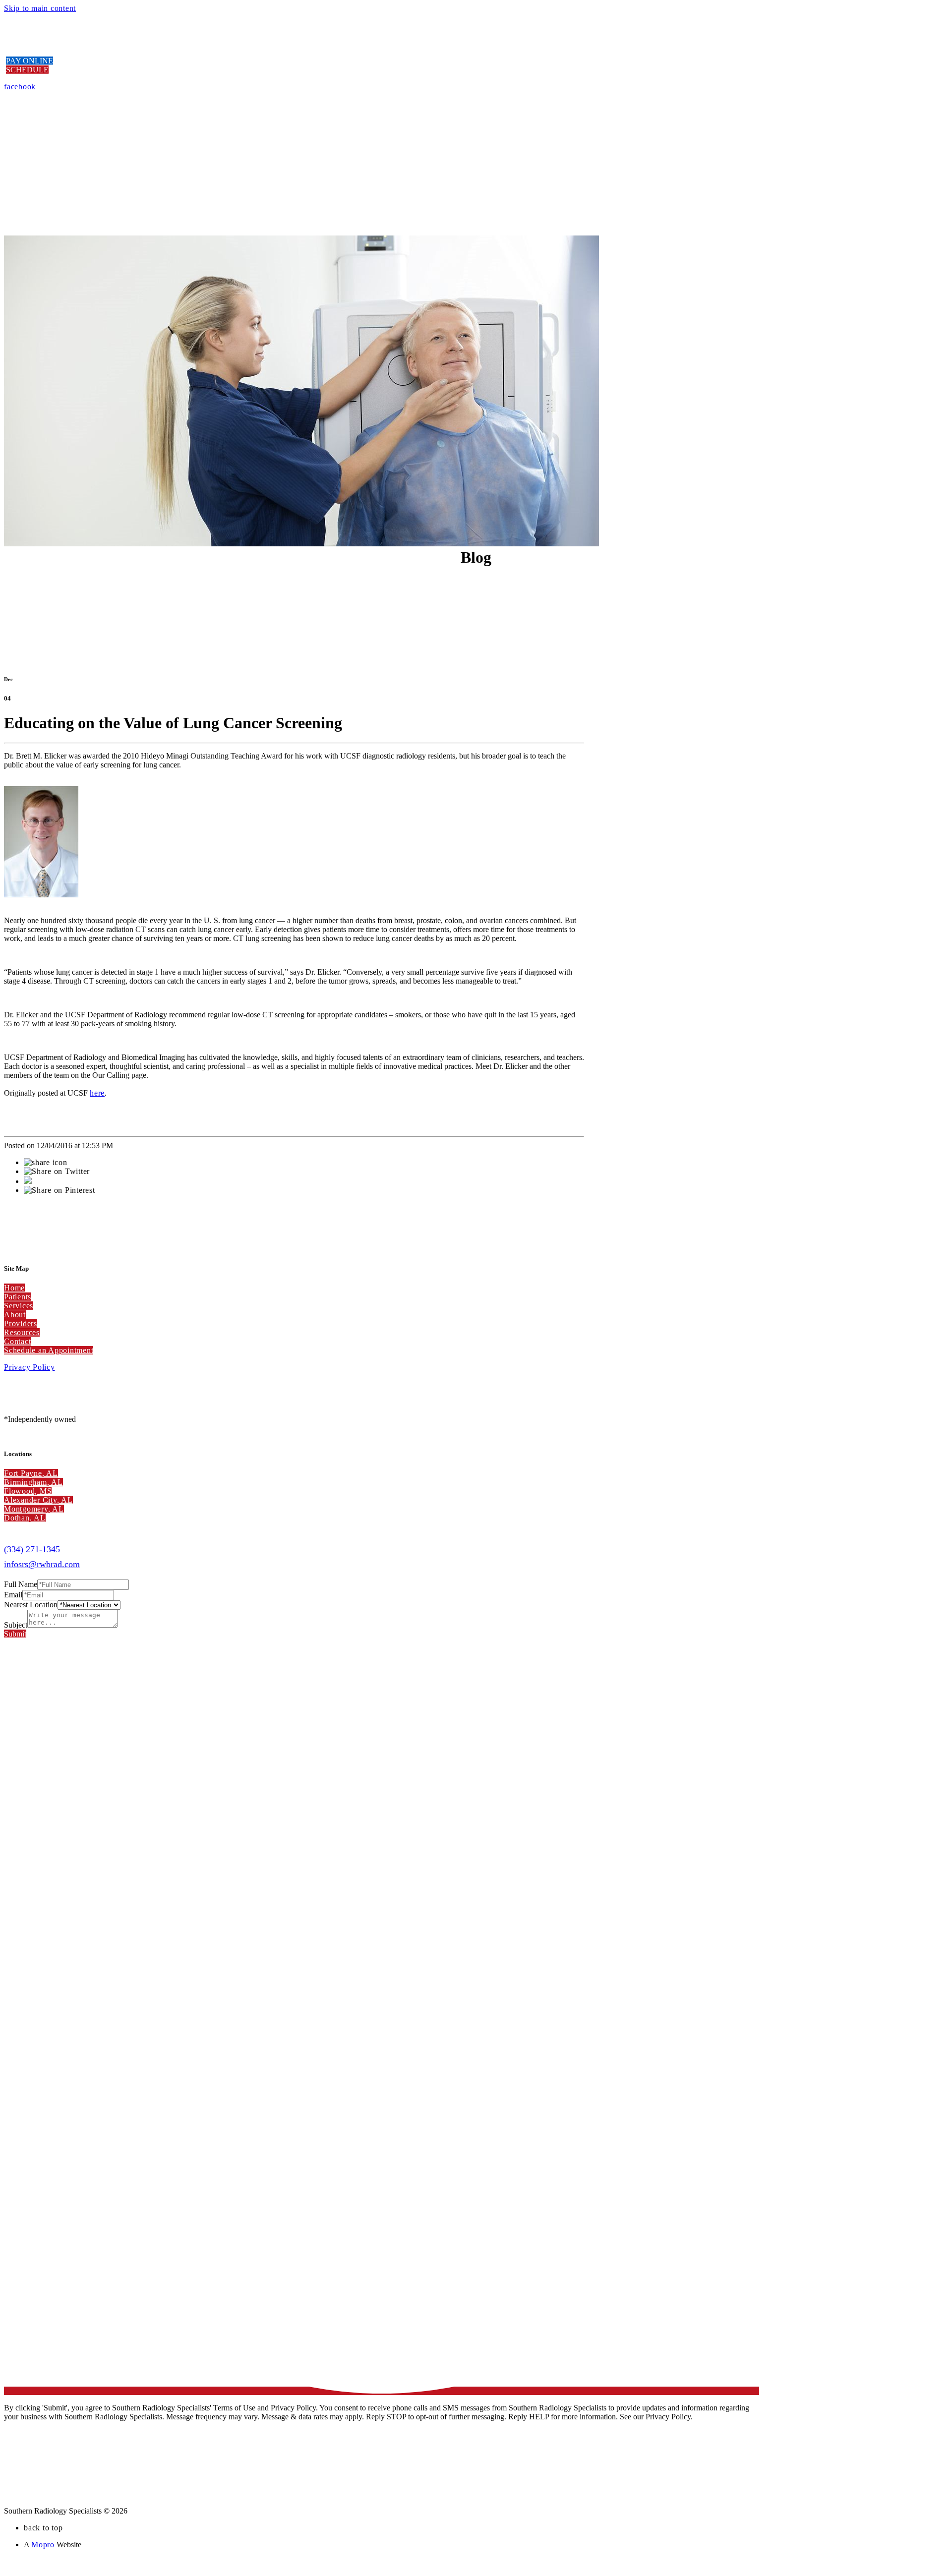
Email (13, 1595)
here (97, 1093)
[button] (30, 61)
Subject (16, 1625)
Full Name (21, 1584)
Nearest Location (31, 1605)
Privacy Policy (30, 1367)
